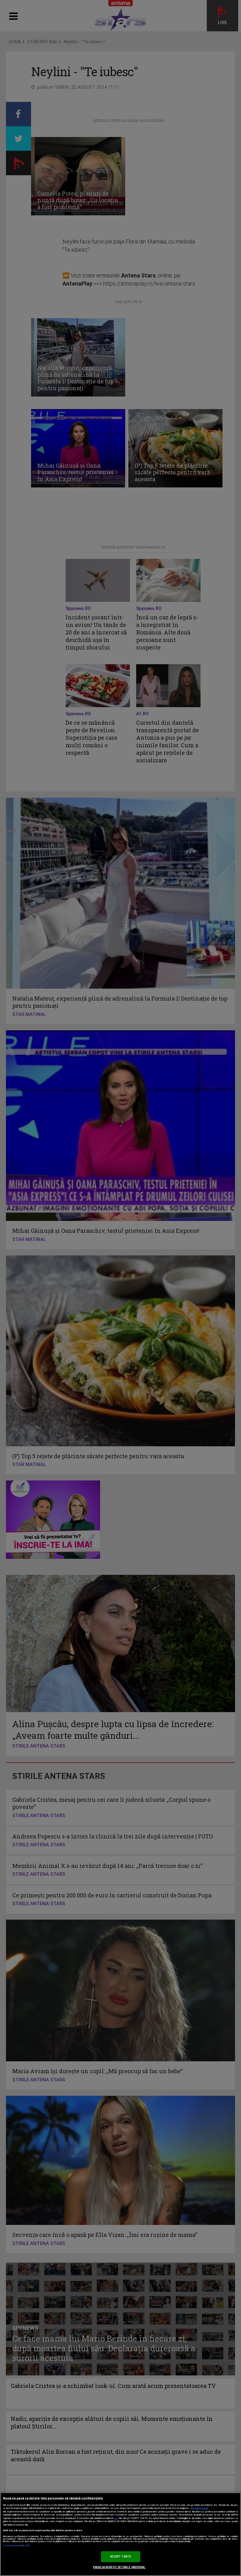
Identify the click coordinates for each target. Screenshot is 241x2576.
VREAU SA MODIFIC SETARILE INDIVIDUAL (119, 2567)
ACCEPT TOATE (121, 2557)
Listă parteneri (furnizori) (16, 2546)
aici (116, 2518)
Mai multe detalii (200, 2508)
